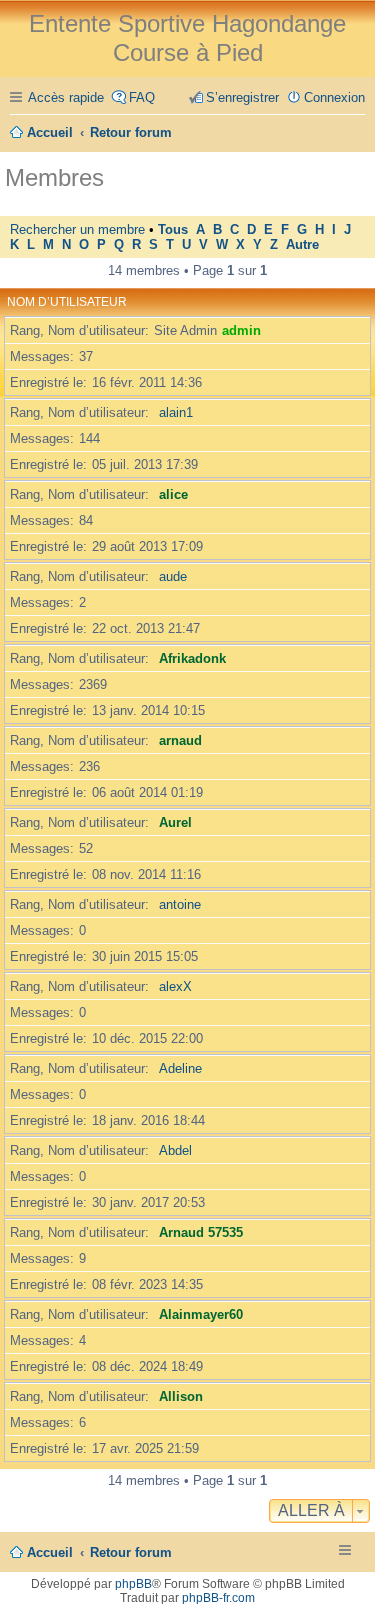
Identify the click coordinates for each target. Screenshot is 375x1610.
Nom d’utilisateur (67, 302)
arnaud (180, 740)
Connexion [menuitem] (334, 97)
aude (173, 576)
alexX (175, 986)
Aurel (175, 822)
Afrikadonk (192, 658)
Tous (173, 230)
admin (241, 330)
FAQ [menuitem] (142, 97)
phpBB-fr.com (218, 1598)
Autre (302, 245)
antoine (180, 904)
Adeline (180, 1068)
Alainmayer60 (201, 1314)
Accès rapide (66, 97)
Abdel (175, 1150)
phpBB (133, 1584)
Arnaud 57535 (201, 1232)
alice (173, 494)
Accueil (50, 1552)
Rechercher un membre (77, 229)
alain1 (176, 412)
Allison (181, 1396)
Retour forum (131, 1552)
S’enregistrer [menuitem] (242, 97)
